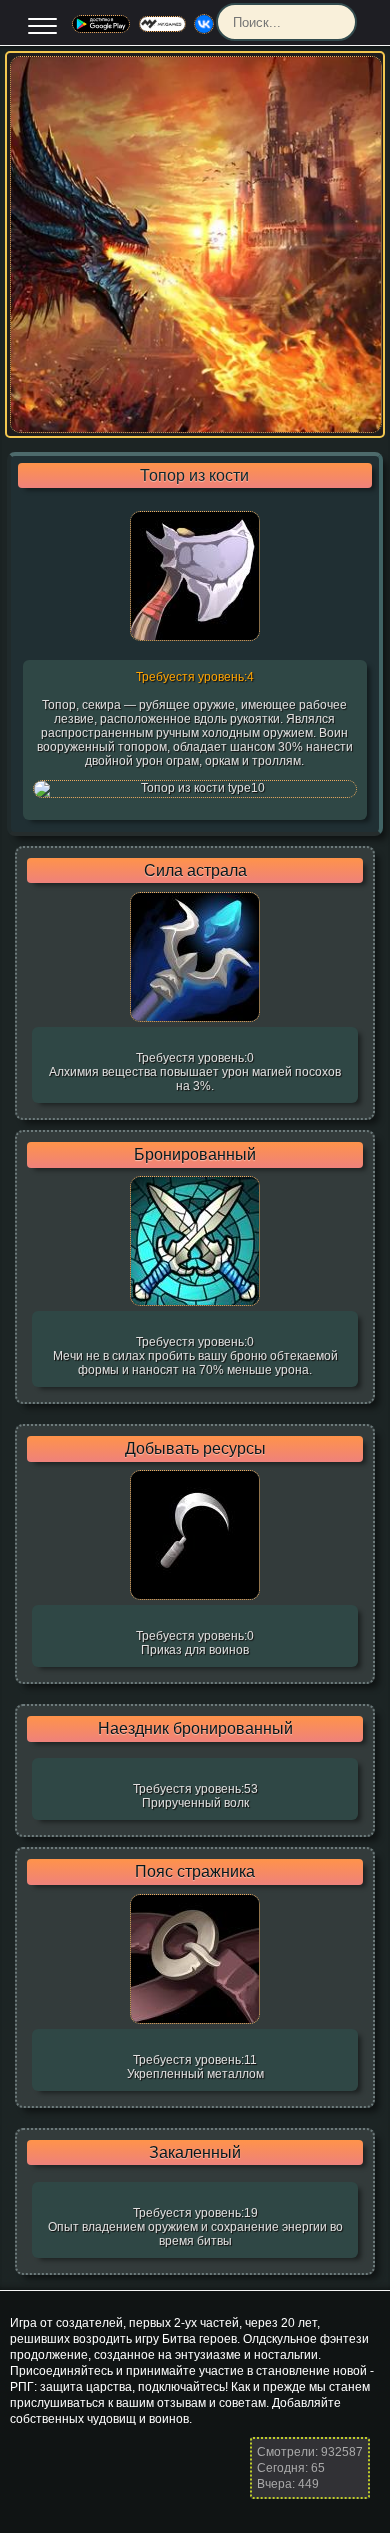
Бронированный (195, 1155)
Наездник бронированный (195, 1729)
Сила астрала (195, 871)
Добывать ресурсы (195, 1449)
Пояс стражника (195, 1872)
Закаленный (195, 2153)
